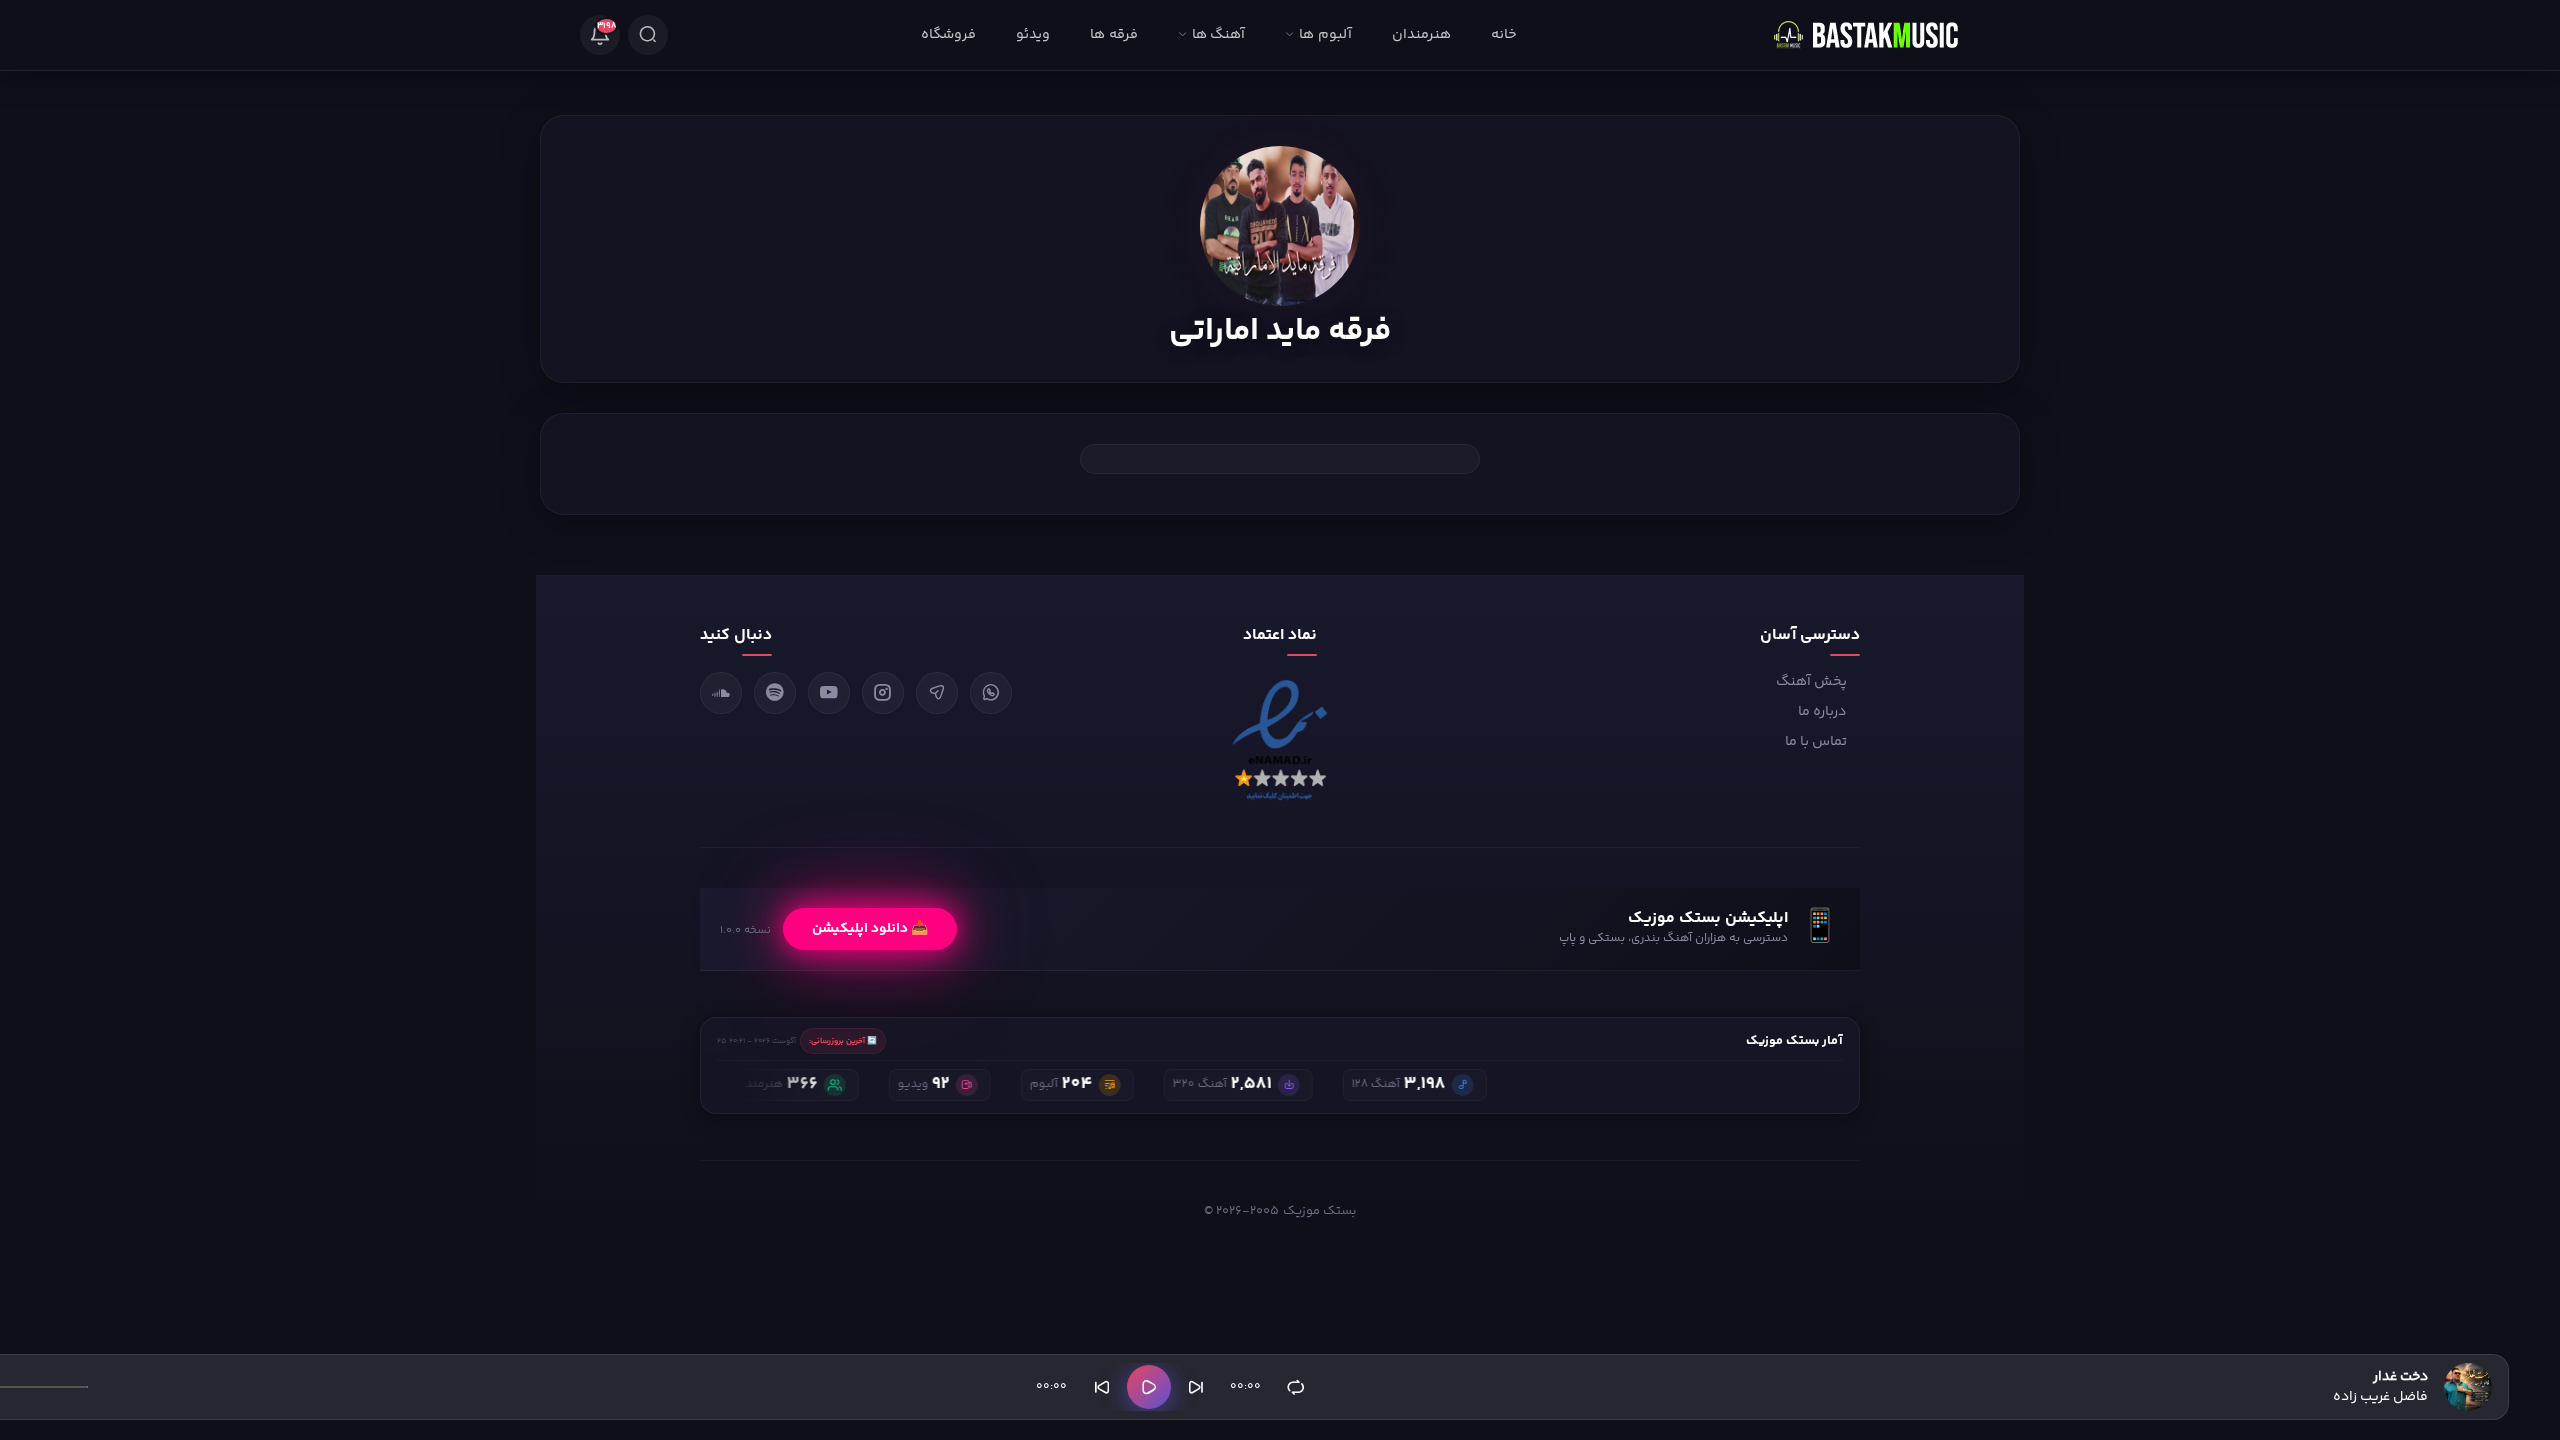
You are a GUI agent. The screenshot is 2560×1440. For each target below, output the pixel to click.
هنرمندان (1421, 35)
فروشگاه (948, 35)
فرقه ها (1113, 35)
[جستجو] (648, 35)
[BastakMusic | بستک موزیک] (1875, 35)
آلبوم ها (1325, 35)
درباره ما (1822, 712)
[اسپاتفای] (775, 693)
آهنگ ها (1218, 35)
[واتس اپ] (991, 693)
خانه (1504, 35)
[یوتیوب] (829, 693)
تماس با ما (1816, 742)
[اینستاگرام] (883, 693)
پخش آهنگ (1811, 682)
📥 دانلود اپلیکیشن (870, 929)
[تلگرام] (937, 693)
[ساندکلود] (721, 693)
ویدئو (1033, 35)
